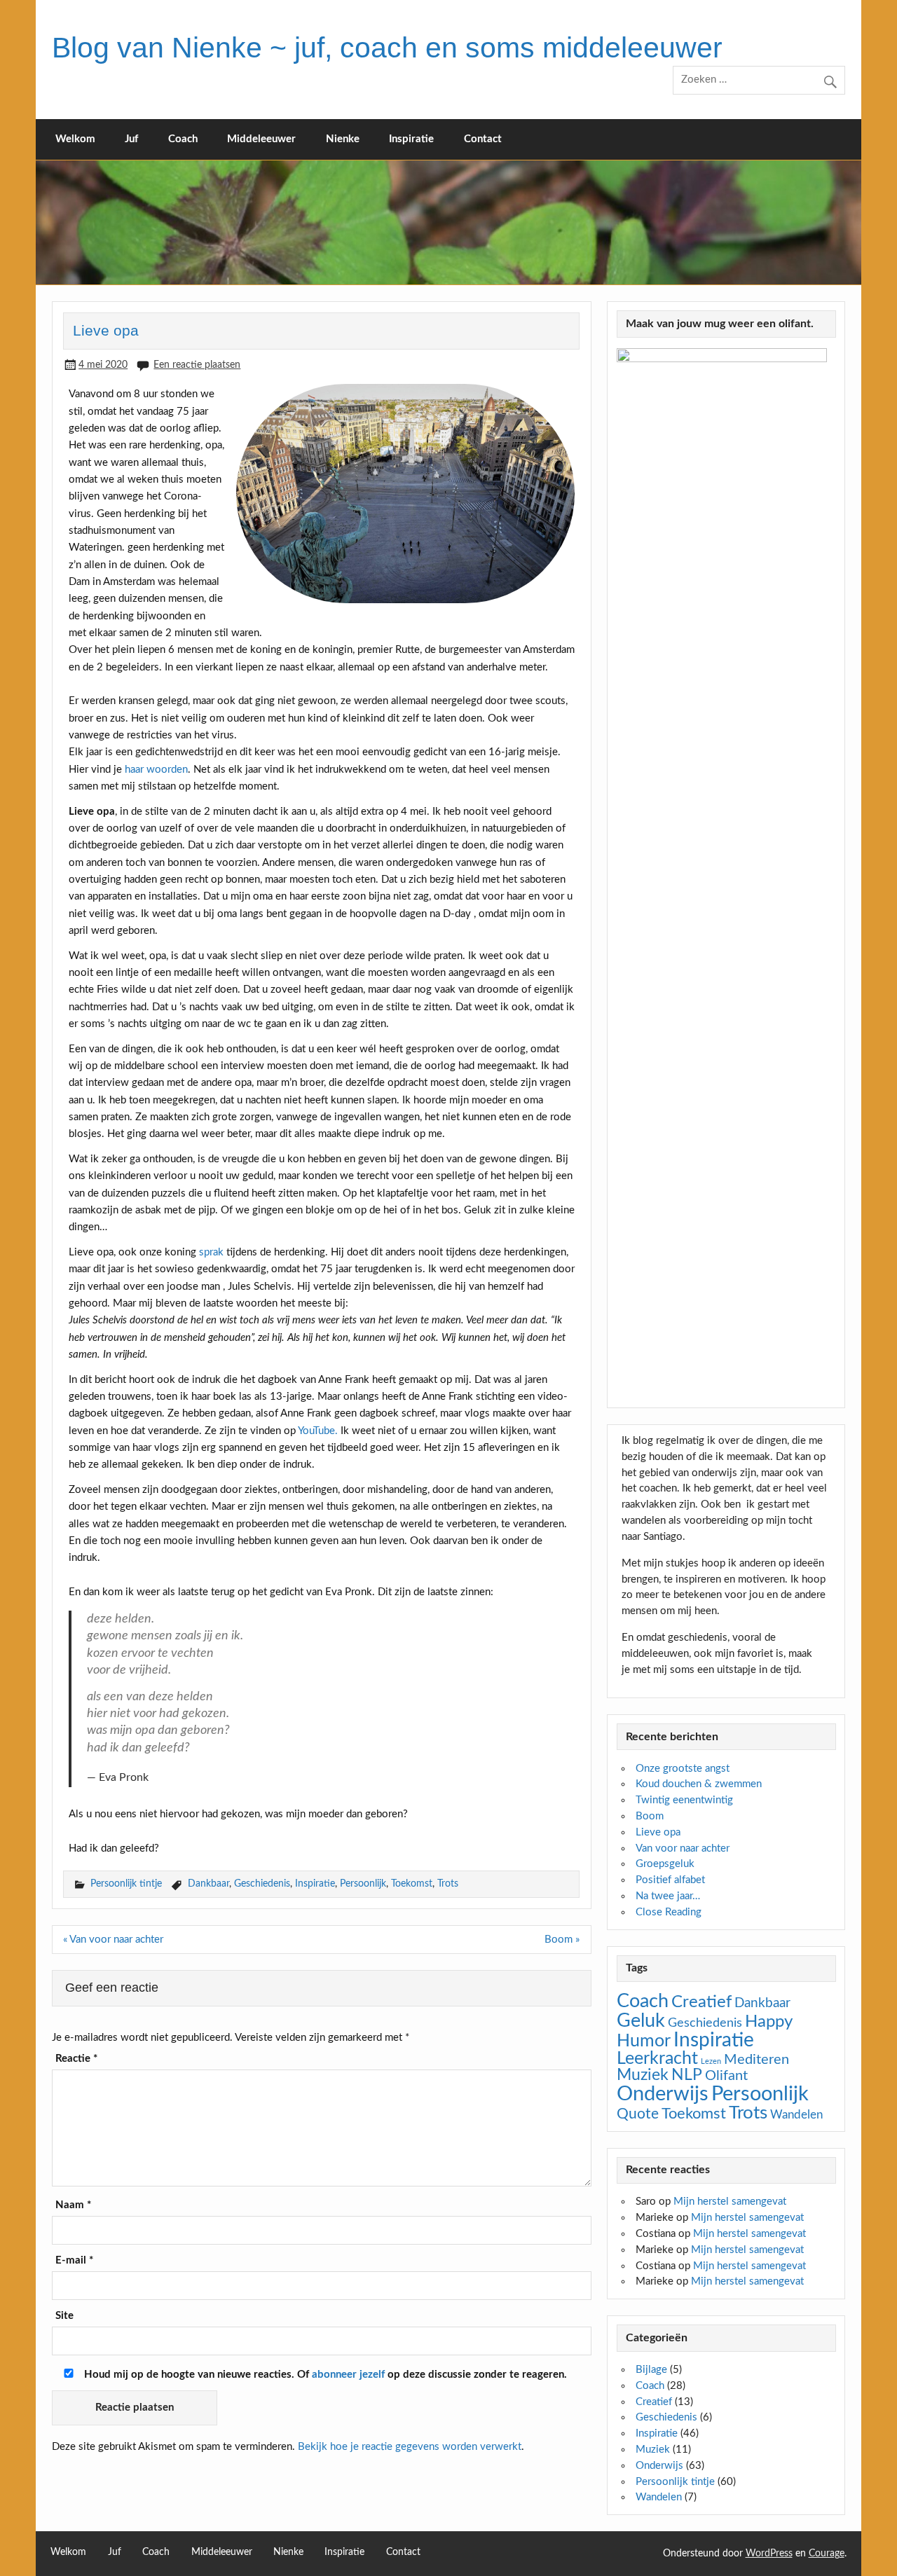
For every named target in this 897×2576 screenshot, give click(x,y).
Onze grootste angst (683, 1769)
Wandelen (796, 2115)
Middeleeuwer (261, 139)
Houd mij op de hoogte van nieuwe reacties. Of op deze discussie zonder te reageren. (324, 2375)
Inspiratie (411, 139)
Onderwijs (663, 2094)
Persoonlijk (363, 1883)
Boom (650, 1816)
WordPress (769, 2554)
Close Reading (669, 1912)
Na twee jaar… (668, 1896)
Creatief (701, 2002)
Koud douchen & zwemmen (699, 1784)
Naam (73, 2205)
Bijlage (651, 2370)
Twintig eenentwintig (684, 1800)
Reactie (76, 2059)
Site (64, 2316)
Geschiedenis (262, 1883)
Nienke (343, 139)
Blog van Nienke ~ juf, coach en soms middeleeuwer (387, 48)
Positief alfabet (670, 1880)
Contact (483, 139)
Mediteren (756, 2060)
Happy (769, 2022)
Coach (183, 139)
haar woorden (156, 770)
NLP (687, 2075)
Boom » (562, 1940)
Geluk (641, 2021)
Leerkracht (657, 2059)
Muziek (643, 2075)
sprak (211, 1252)
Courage (827, 2554)
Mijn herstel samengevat (730, 2202)
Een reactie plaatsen (197, 365)
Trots (448, 1883)
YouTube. (318, 1431)
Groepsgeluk (665, 1864)
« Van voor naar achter (113, 1940)
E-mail (74, 2260)
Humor (644, 2041)
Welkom (75, 139)
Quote (638, 2114)
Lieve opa (658, 1832)
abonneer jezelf (348, 2375)
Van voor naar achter (683, 1848)
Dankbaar (208, 1883)
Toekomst (412, 1883)
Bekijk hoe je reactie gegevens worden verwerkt (410, 2447)
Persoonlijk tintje (126, 1883)
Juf (131, 139)
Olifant (726, 2076)
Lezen (711, 2061)
